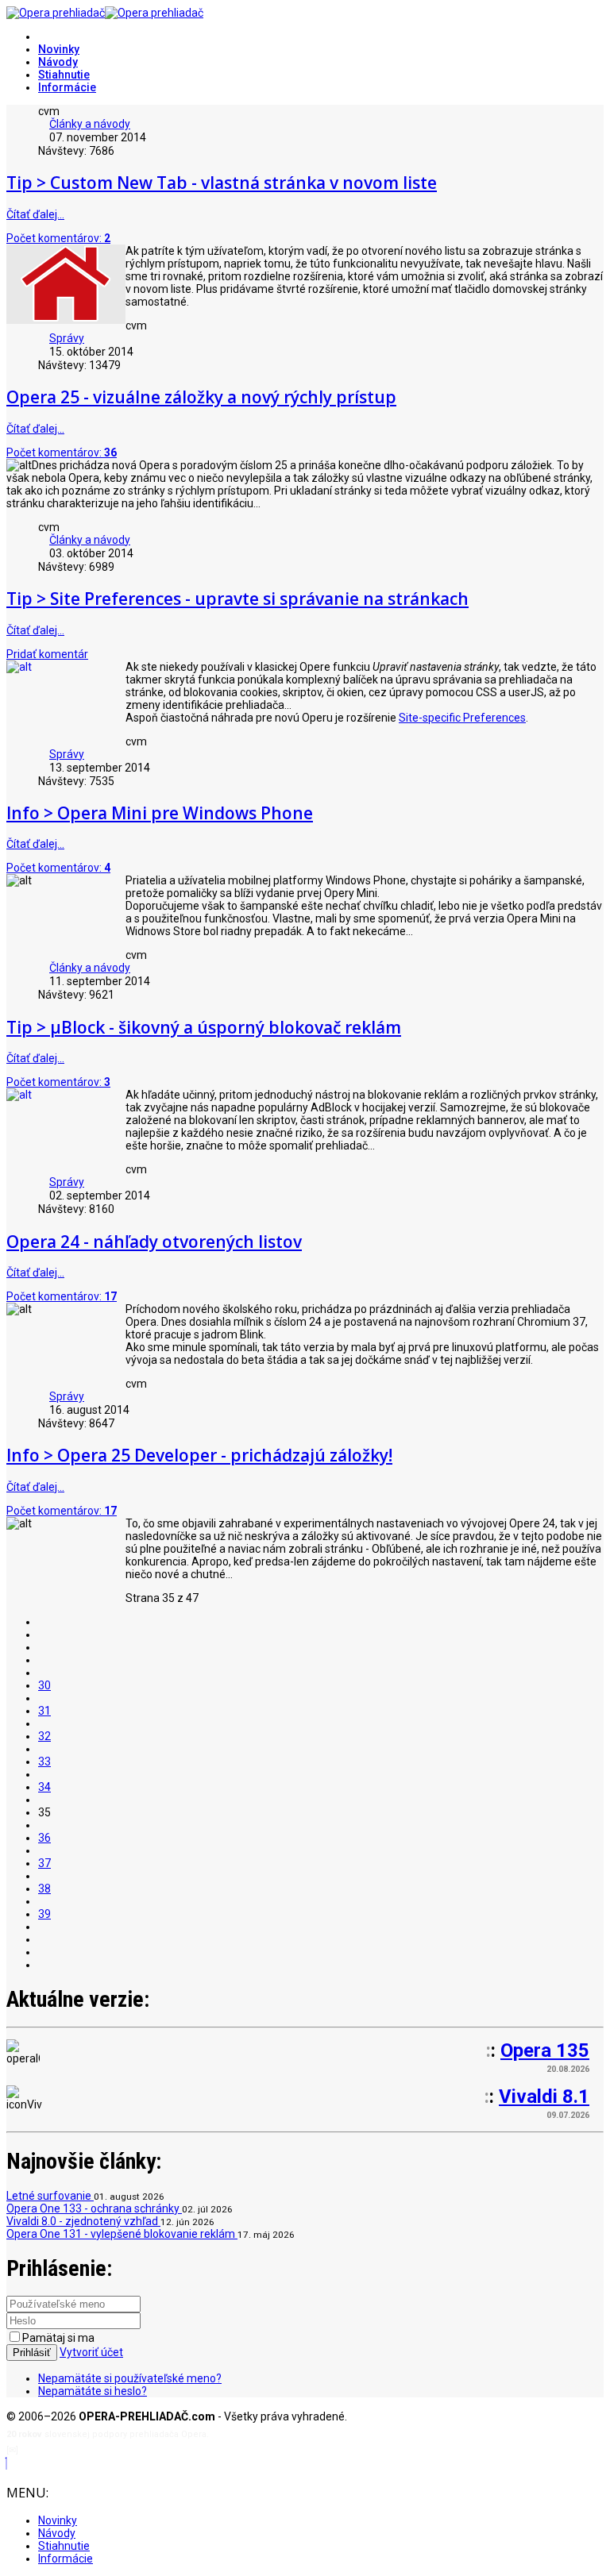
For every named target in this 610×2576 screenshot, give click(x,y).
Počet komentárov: (58, 238)
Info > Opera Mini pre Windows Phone (160, 813)
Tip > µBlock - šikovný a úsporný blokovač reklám (204, 1027)
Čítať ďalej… (35, 214)
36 (44, 1838)
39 (44, 1914)
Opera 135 (545, 2050)
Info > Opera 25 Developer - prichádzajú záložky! (199, 1455)
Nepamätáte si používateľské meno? (130, 2378)
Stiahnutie (64, 75)
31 (44, 1711)
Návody (58, 62)
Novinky (59, 49)
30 (44, 1685)
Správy (67, 338)
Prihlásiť (32, 2353)
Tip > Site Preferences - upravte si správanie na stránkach (237, 599)
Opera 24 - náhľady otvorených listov (154, 1242)
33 (44, 1762)
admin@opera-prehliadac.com (86, 2450)
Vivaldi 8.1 (544, 2097)
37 (44, 1863)
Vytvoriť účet (91, 2352)
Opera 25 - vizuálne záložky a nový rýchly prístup (201, 397)
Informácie (67, 87)
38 (44, 1889)
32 (44, 1736)
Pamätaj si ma (58, 2338)
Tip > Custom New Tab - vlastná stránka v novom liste (222, 183)
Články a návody (90, 124)
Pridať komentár (47, 654)
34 (44, 1787)
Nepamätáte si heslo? (93, 2391)
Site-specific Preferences (462, 718)
